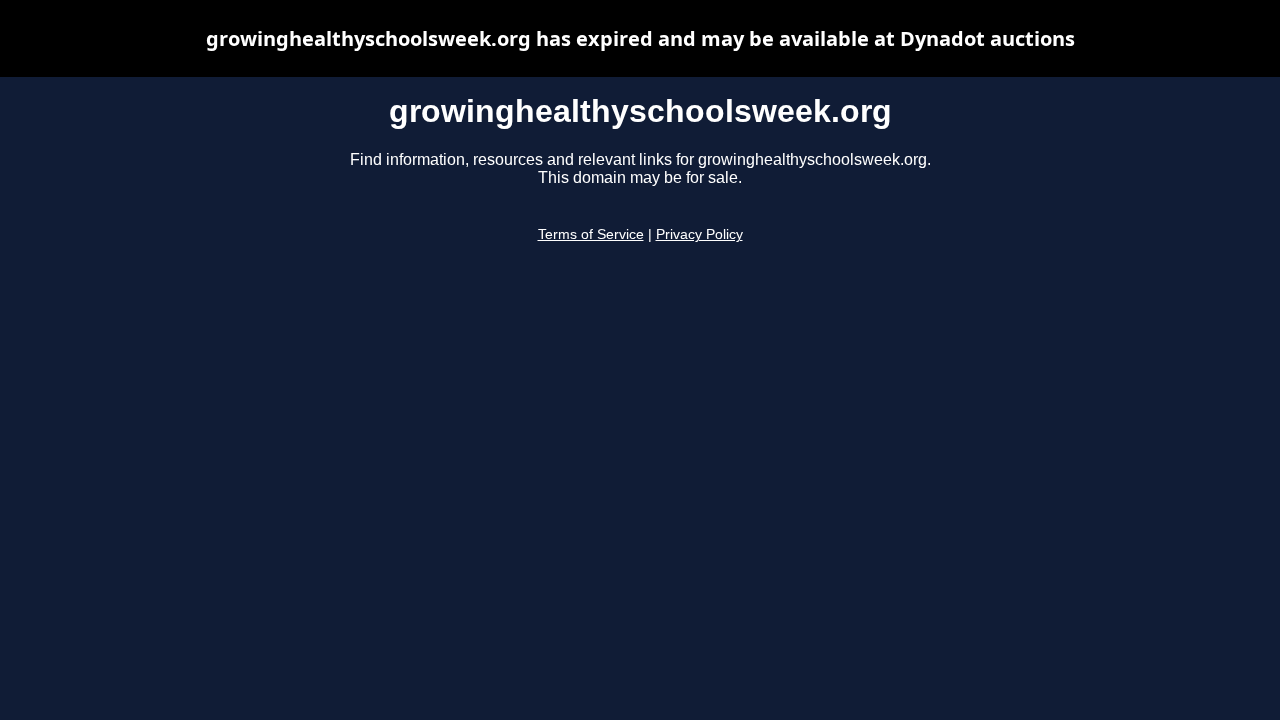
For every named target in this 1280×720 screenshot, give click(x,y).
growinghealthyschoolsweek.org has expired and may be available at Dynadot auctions (640, 38)
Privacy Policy (699, 234)
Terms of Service (591, 234)
